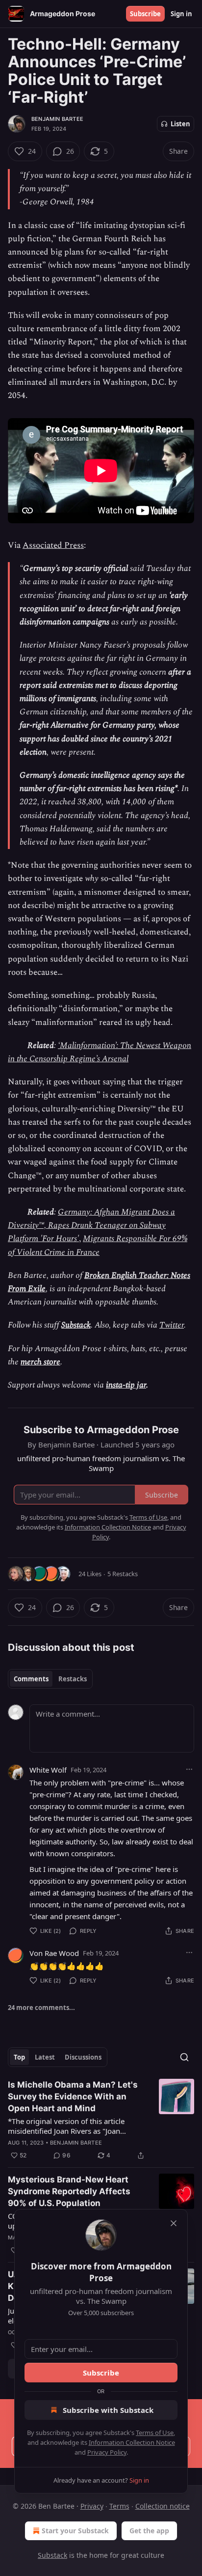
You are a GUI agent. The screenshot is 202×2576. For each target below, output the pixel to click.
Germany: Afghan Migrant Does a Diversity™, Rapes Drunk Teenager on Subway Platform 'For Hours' (91, 1225)
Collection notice (163, 2506)
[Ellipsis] (189, 1769)
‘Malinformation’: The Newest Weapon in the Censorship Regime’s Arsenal (100, 1052)
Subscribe (145, 14)
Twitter (172, 1325)
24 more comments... (41, 2008)
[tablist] (50, 1679)
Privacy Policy (107, 2452)
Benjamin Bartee (57, 119)
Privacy (92, 2506)
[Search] (184, 2057)
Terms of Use (155, 2433)
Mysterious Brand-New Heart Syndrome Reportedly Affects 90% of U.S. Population (69, 2191)
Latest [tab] (45, 2057)
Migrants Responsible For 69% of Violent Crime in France (98, 1245)
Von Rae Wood (54, 1953)
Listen (180, 124)
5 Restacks (123, 1574)
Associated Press (53, 545)
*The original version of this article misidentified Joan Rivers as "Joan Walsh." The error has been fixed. (66, 2126)
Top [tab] (19, 2057)
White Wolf (48, 1770)
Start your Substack (75, 2531)
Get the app (149, 2531)
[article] (101, 2120)
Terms (119, 2506)
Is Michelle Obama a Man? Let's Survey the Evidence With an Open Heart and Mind (73, 2096)
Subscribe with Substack (108, 2410)
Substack (76, 1325)
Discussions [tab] (83, 2057)
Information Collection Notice (132, 2442)
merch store (40, 1362)
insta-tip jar (126, 1385)
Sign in (181, 14)
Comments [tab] (31, 1679)
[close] (174, 2223)
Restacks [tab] (73, 1679)
